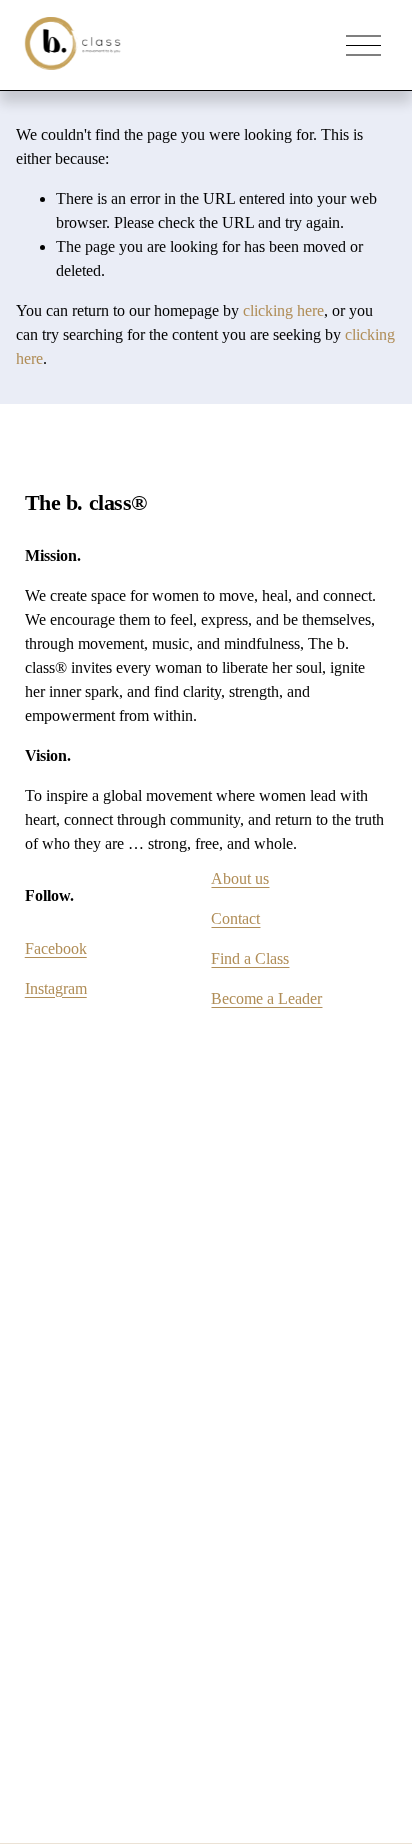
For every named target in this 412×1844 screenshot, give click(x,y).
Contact (235, 918)
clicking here (283, 310)
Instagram (56, 988)
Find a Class (250, 958)
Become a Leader (266, 998)
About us (240, 878)
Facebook (56, 948)
